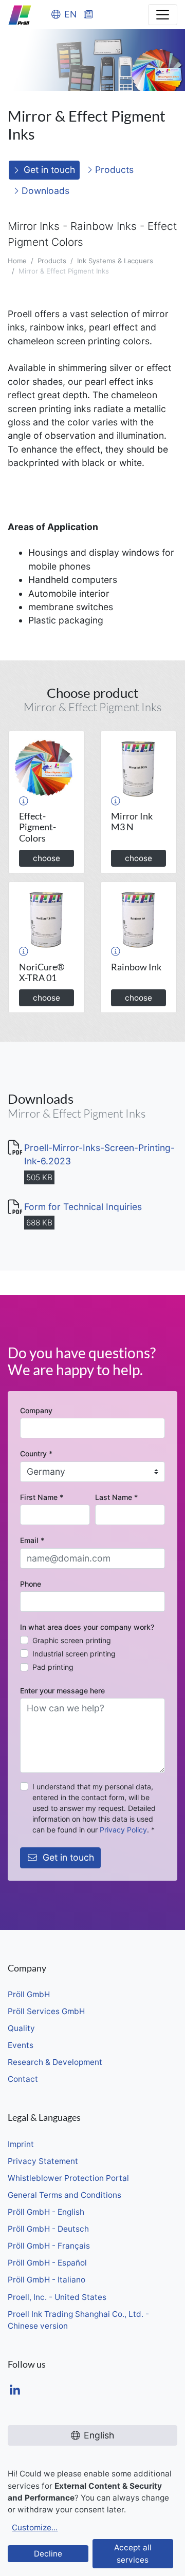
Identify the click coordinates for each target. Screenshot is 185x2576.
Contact (23, 2079)
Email (32, 1540)
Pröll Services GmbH (46, 2011)
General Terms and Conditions (64, 2195)
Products (113, 170)
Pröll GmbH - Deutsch (48, 2229)
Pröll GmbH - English (46, 2212)
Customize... (35, 2528)
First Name (42, 1497)
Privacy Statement (43, 2161)
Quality (21, 2028)
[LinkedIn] (15, 2391)
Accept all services (133, 2553)
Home (17, 261)
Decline (48, 2554)
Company (36, 1410)
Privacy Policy (123, 1830)
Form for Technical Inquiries (83, 1207)
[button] (24, 801)
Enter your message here (62, 1691)
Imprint (21, 2144)
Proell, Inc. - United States (57, 2297)
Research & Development (55, 2062)
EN (70, 14)
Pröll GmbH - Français (49, 2246)
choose (47, 858)
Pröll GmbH (29, 1994)
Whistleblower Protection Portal (68, 2178)
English (99, 2435)
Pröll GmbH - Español (47, 2263)
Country (36, 1453)
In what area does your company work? (87, 1627)
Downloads (44, 191)
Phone (31, 1584)
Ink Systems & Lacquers (115, 261)
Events (21, 2045)
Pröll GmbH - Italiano (47, 2280)
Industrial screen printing (74, 1654)
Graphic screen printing (72, 1640)
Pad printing (53, 1667)
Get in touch (49, 170)
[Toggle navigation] (163, 15)
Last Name (116, 1497)
